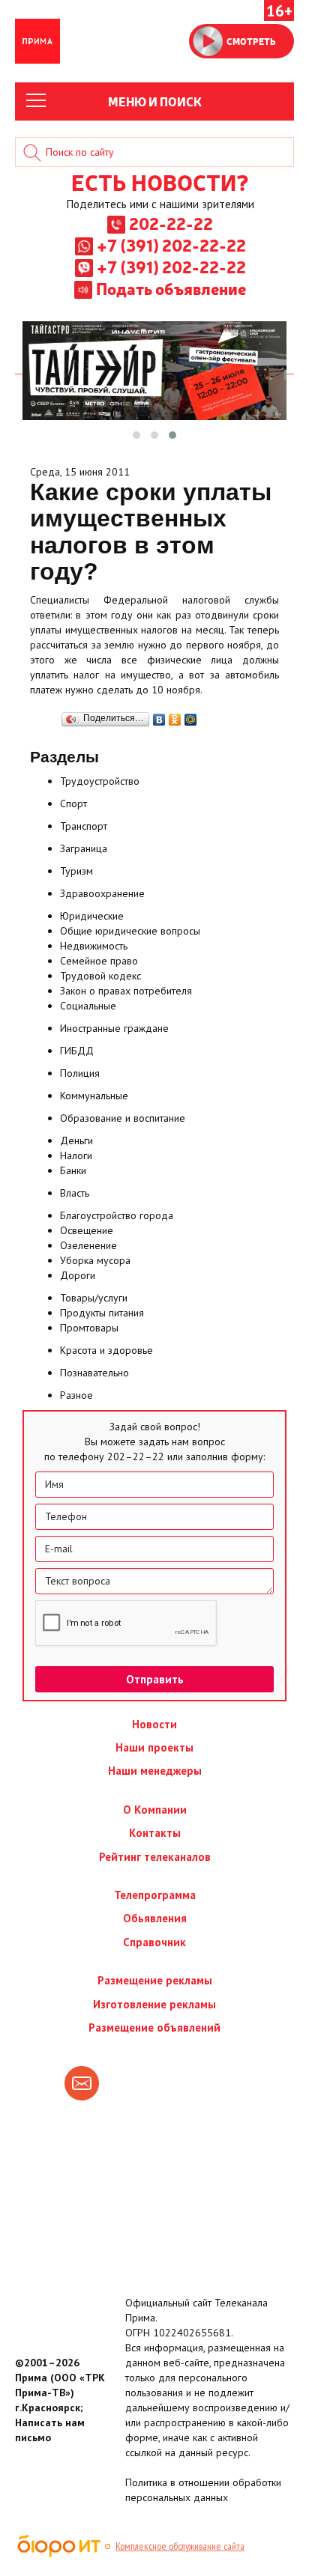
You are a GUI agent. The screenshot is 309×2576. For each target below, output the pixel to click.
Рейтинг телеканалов (155, 1857)
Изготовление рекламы (154, 2004)
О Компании (155, 1810)
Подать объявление (171, 288)
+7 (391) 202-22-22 (171, 245)
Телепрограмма (155, 1895)
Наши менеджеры (155, 1771)
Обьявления (155, 1918)
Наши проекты (154, 1747)
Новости (154, 1724)
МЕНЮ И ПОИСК (155, 101)
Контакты (155, 1833)
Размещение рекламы (155, 1980)
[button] (136, 435)
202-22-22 (171, 223)
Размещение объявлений (154, 2027)
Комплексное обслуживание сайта (180, 2546)
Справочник (154, 1942)
